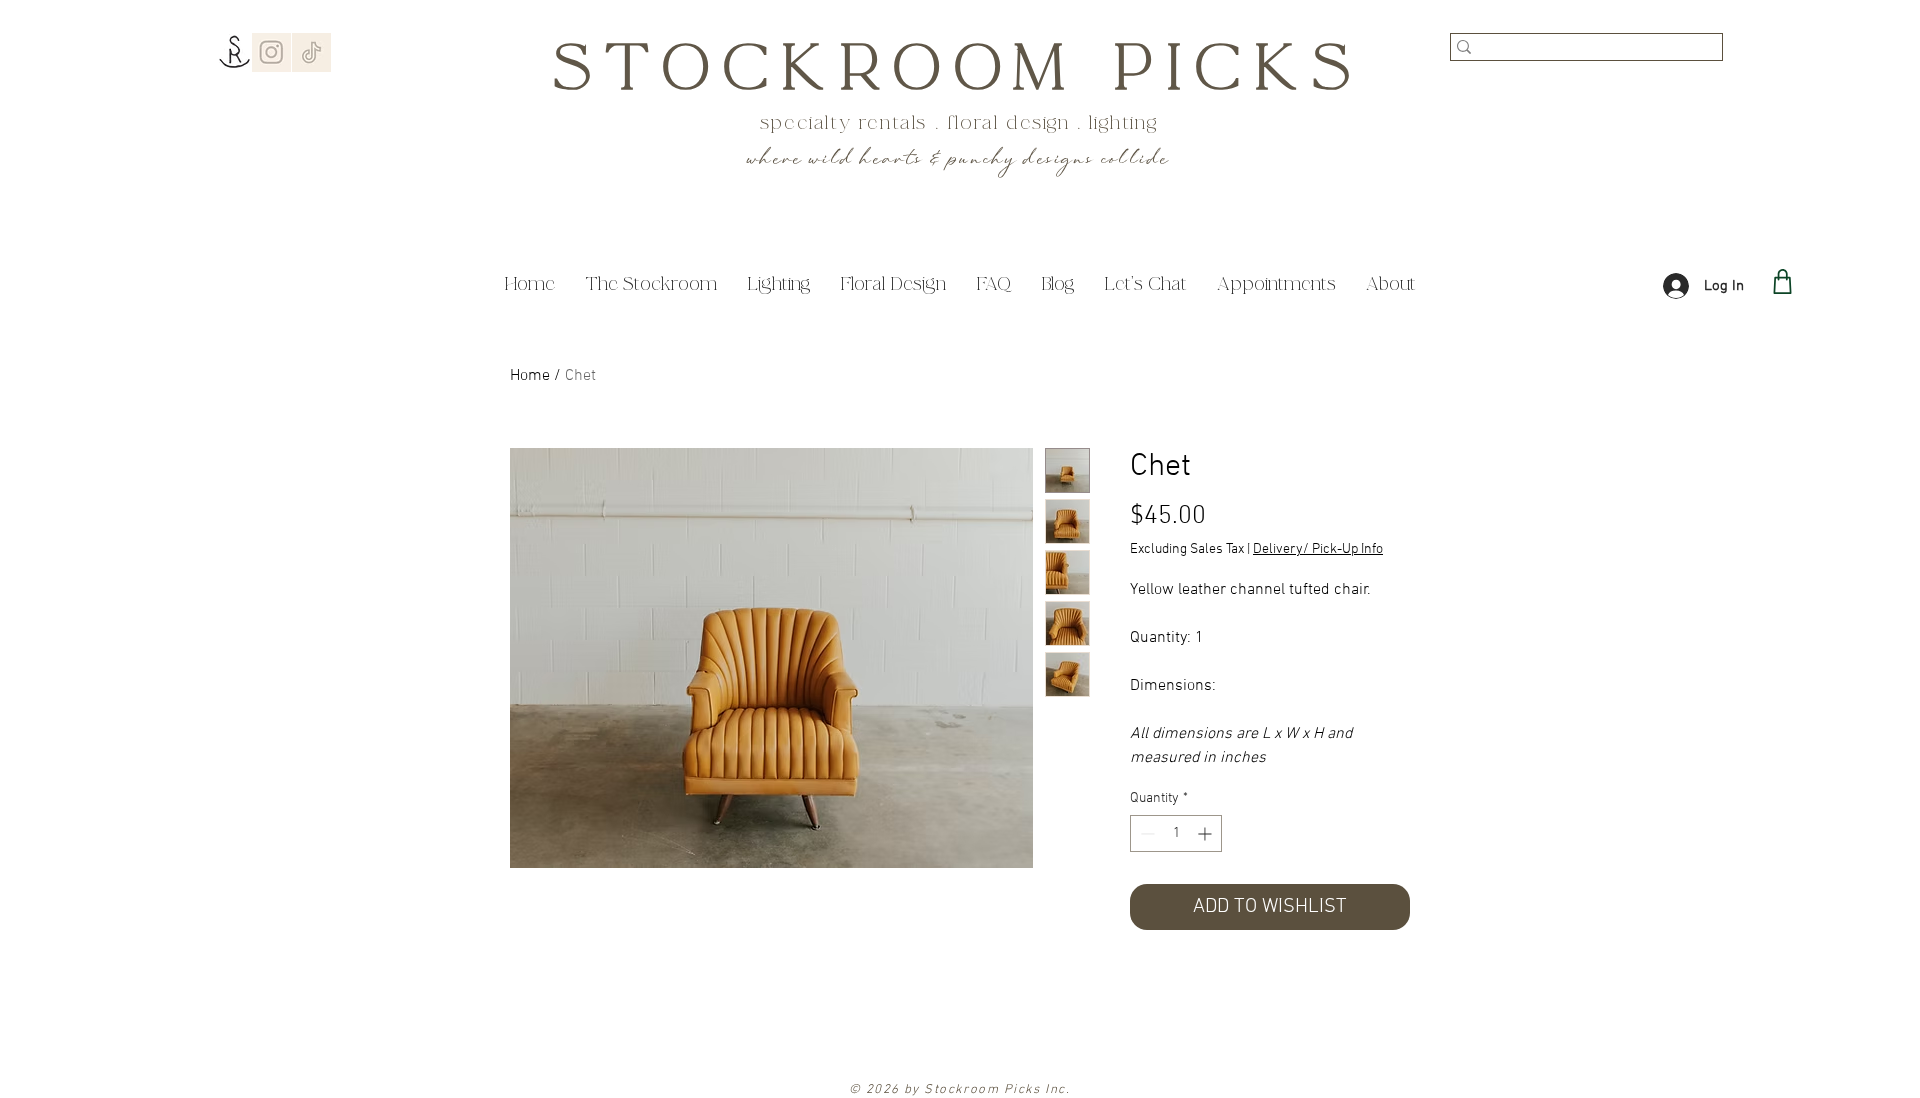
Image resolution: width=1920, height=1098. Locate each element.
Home (530, 376)
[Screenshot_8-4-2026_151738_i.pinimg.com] (271, 52)
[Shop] (1782, 281)
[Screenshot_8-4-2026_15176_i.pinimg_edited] (311, 52)
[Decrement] (1145, 833)
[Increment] (1206, 833)
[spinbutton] (1176, 833)
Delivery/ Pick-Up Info (1318, 549)
